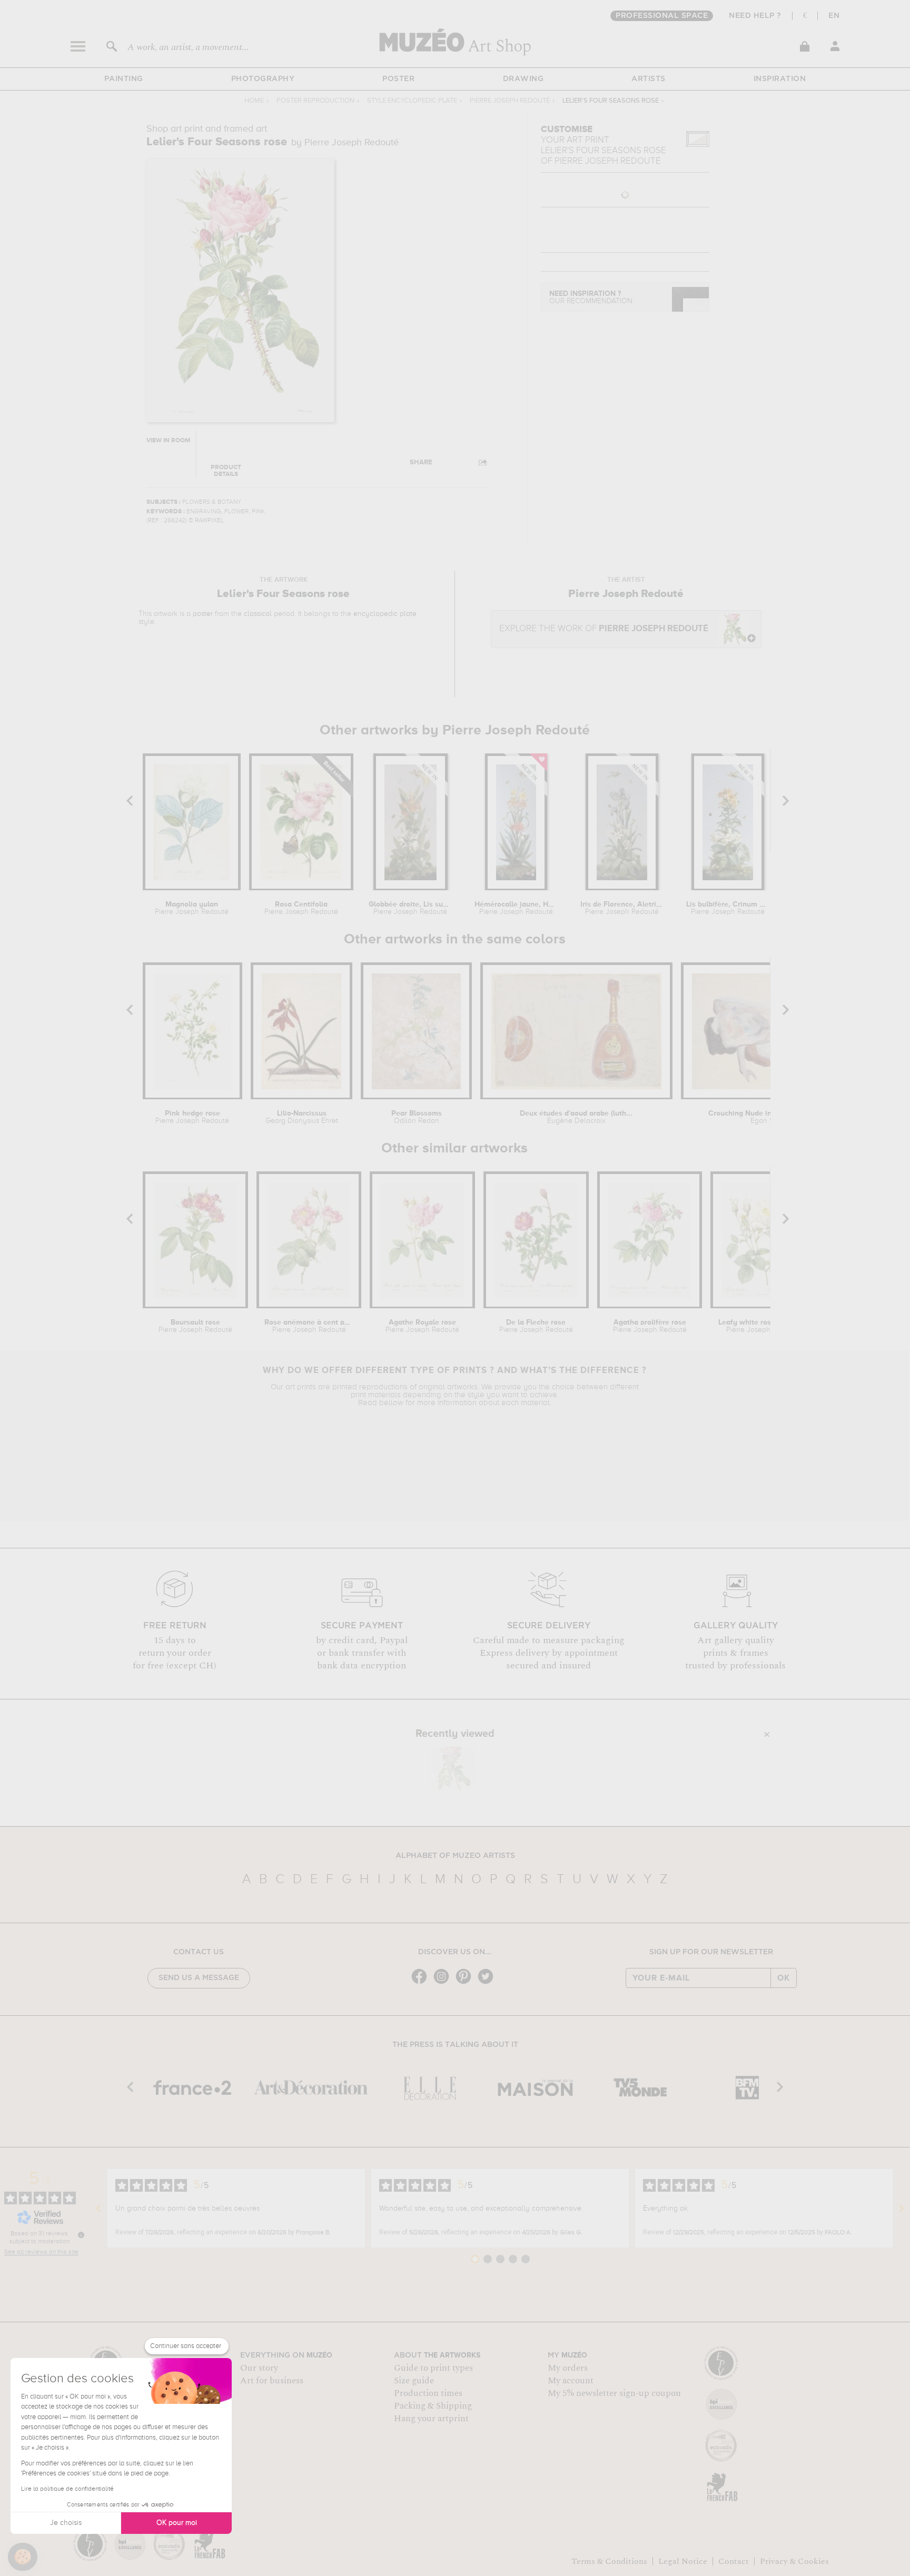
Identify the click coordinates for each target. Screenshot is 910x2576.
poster (203, 614)
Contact (734, 2561)
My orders (568, 2368)
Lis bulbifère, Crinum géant (728, 908)
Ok (784, 1978)
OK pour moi (177, 2523)
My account (571, 2381)
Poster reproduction (315, 101)
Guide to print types (433, 2368)
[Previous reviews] (98, 2209)
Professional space (662, 16)
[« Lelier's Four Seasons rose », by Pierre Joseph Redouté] (452, 1768)
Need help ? (755, 16)
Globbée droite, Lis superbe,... (410, 908)
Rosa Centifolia (301, 908)
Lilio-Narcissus (302, 1117)
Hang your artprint (431, 2419)
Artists (649, 79)
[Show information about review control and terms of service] (81, 2235)
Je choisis (66, 2523)
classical (258, 614)
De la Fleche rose (536, 1326)
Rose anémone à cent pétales (309, 1326)
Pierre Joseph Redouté (510, 101)
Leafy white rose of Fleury (763, 1326)
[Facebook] (422, 1983)
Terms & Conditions (609, 2561)
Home (254, 101)
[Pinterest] (466, 1983)
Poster (398, 79)
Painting (124, 79)
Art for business (272, 2381)
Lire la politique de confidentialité (67, 2489)
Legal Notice (683, 2561)
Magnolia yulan (192, 908)
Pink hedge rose (192, 1117)
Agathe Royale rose (422, 1326)
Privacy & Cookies (794, 2561)
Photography (263, 79)
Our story (259, 2368)
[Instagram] (444, 1983)
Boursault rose (195, 1326)
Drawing (523, 79)
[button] (23, 2557)
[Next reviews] (902, 2209)
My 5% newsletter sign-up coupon (614, 2393)
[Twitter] (488, 1983)
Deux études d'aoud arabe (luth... (576, 1117)
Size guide (414, 2381)
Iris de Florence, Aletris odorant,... (622, 908)
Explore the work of (604, 629)
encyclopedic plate (385, 614)
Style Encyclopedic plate (412, 101)
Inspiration (780, 79)
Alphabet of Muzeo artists (455, 1856)
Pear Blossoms (417, 1117)
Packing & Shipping (433, 2406)
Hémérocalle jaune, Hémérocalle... (516, 908)
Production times (428, 2393)
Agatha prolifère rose (650, 1326)
